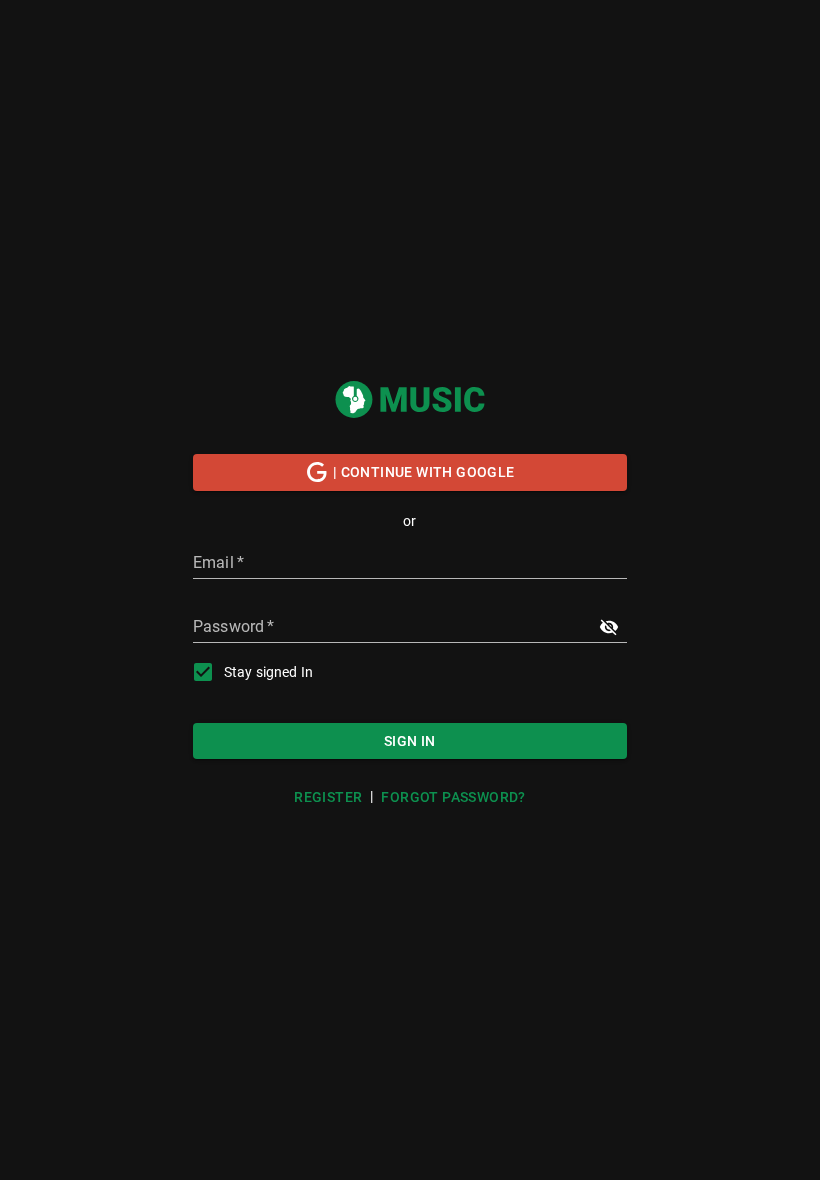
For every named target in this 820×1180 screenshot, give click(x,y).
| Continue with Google (424, 472)
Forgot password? (453, 797)
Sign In (410, 741)
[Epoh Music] (410, 399)
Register (328, 797)
